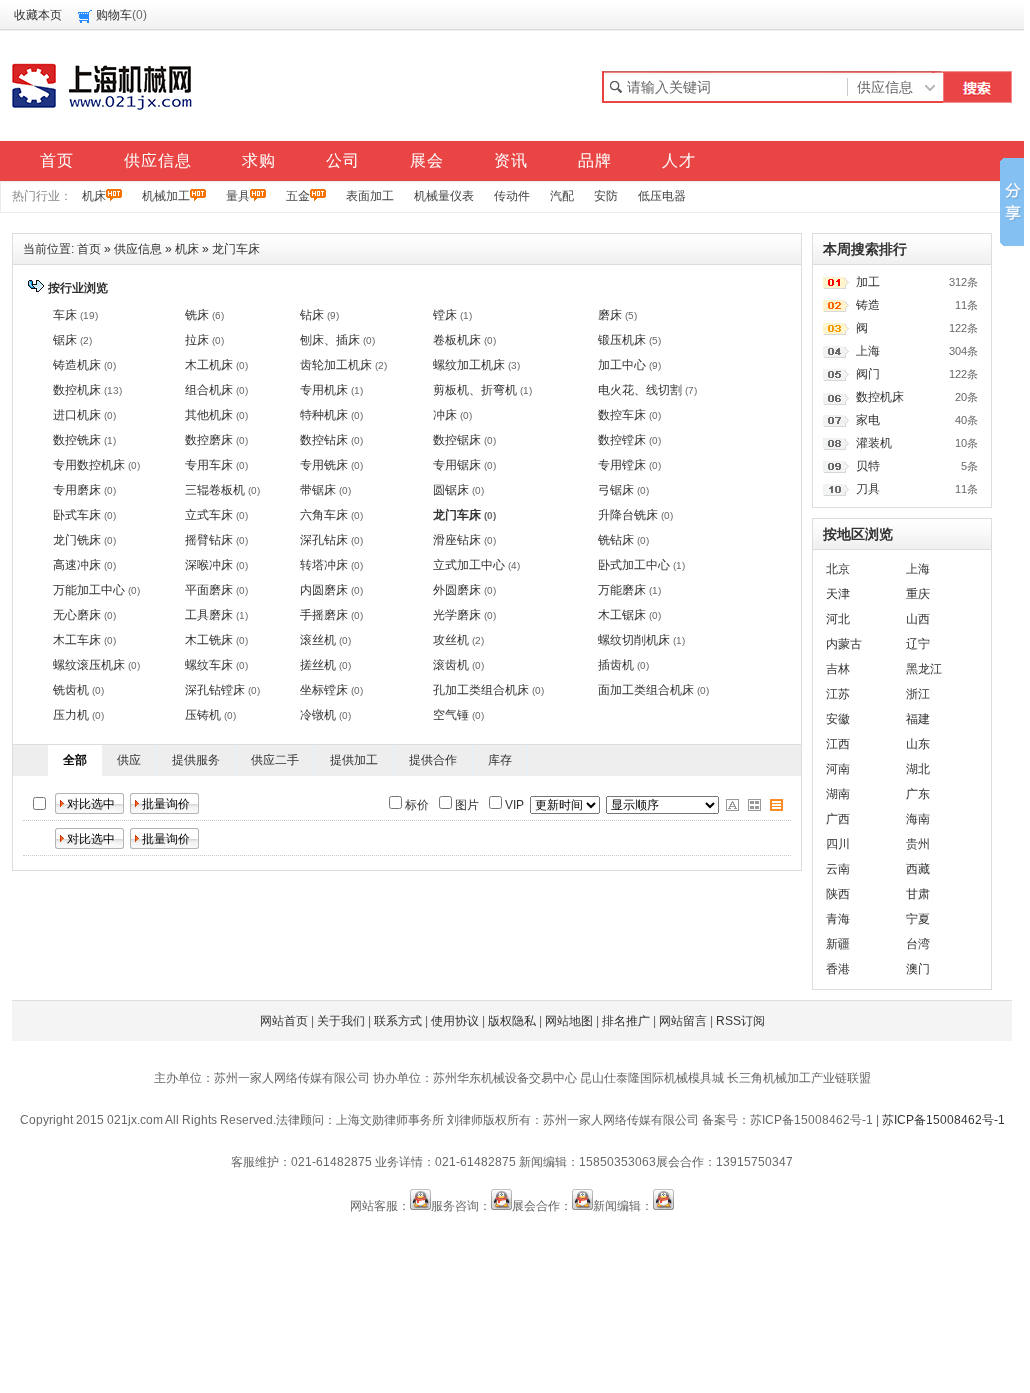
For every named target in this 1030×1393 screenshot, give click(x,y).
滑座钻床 (457, 540)
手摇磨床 (324, 615)
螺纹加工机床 (469, 365)
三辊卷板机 (215, 490)
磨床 (610, 315)
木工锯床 (622, 615)
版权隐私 (512, 1021)
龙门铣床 (77, 540)
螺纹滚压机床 (89, 665)
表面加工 (370, 196)
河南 (838, 769)
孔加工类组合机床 (481, 690)
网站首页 (284, 1021)
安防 (606, 196)
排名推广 (626, 1021)
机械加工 (166, 196)
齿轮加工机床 (336, 365)
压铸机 (203, 715)
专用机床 (324, 390)
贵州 (918, 844)
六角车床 (324, 515)
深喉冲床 (209, 565)
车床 (65, 315)
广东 (918, 794)
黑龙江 (924, 669)
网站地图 (569, 1021)
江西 (838, 744)
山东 (918, 744)
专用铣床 (324, 465)
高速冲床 (77, 565)
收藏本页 (38, 15)
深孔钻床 (324, 540)
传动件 (512, 196)
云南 (838, 869)
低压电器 (662, 196)
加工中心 (622, 365)
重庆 (918, 594)
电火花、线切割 (640, 390)
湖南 (838, 794)
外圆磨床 (457, 590)
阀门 (868, 374)
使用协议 (455, 1021)
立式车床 (209, 515)
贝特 (868, 466)
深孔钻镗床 (215, 690)
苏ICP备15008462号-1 (943, 1120)
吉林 (838, 669)
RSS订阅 (740, 1021)
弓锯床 (616, 490)
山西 (918, 619)
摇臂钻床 (209, 540)
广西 (838, 819)
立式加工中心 (469, 565)
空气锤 (451, 715)
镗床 (445, 315)
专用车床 (209, 465)
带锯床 (318, 490)
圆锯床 (451, 490)
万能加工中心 (89, 590)
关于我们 (341, 1021)
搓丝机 (318, 665)
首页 (89, 249)
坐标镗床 (324, 690)
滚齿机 (451, 665)
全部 (75, 760)
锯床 (65, 340)
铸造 (868, 305)
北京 (838, 569)
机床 (94, 196)
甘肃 (918, 894)
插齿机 (616, 665)
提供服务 (196, 760)
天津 (838, 594)
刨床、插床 (330, 340)
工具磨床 (209, 615)
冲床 (445, 415)
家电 (868, 420)
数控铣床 (77, 440)
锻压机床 (622, 340)
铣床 (197, 315)
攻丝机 (451, 640)
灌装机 (874, 443)
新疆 (838, 944)
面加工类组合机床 (646, 690)
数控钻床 (324, 440)
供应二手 (275, 760)
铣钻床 (616, 540)
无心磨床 (77, 615)
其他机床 (209, 415)
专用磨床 (77, 490)
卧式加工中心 (634, 565)
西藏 (918, 869)
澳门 (918, 969)
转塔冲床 (324, 565)
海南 (918, 819)
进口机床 (77, 415)
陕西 (838, 894)
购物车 (114, 15)
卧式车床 (77, 515)
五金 (298, 196)
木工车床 (77, 640)
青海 (838, 919)
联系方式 (398, 1021)
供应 (129, 760)
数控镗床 (622, 440)
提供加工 (354, 760)
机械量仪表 (444, 196)
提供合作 (433, 760)
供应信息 (138, 249)
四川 (838, 844)
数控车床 (622, 415)
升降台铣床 (628, 515)
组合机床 (209, 390)
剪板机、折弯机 (475, 390)
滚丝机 (318, 640)
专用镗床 (622, 465)
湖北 (918, 769)
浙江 (918, 694)
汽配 (562, 196)
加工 (868, 282)
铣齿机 (71, 690)
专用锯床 (457, 465)
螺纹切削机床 (634, 640)
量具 (238, 196)
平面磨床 (209, 590)
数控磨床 (209, 440)
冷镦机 (318, 715)
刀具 (868, 489)
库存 (500, 760)
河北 (838, 619)
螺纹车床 (209, 665)
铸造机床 (77, 365)
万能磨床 (622, 590)
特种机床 (324, 415)
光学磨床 (457, 615)
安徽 (838, 719)
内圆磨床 (324, 590)
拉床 (197, 340)
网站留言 (683, 1021)
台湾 (918, 944)
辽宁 (918, 644)
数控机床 (77, 390)
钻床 (312, 315)
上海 (868, 351)
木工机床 (209, 365)
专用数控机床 (89, 465)
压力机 (71, 715)
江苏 (838, 694)
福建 (918, 719)
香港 (838, 969)
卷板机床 (457, 340)
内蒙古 (844, 644)
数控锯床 (457, 440)
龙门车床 (236, 249)
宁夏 (918, 919)
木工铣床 (209, 640)
